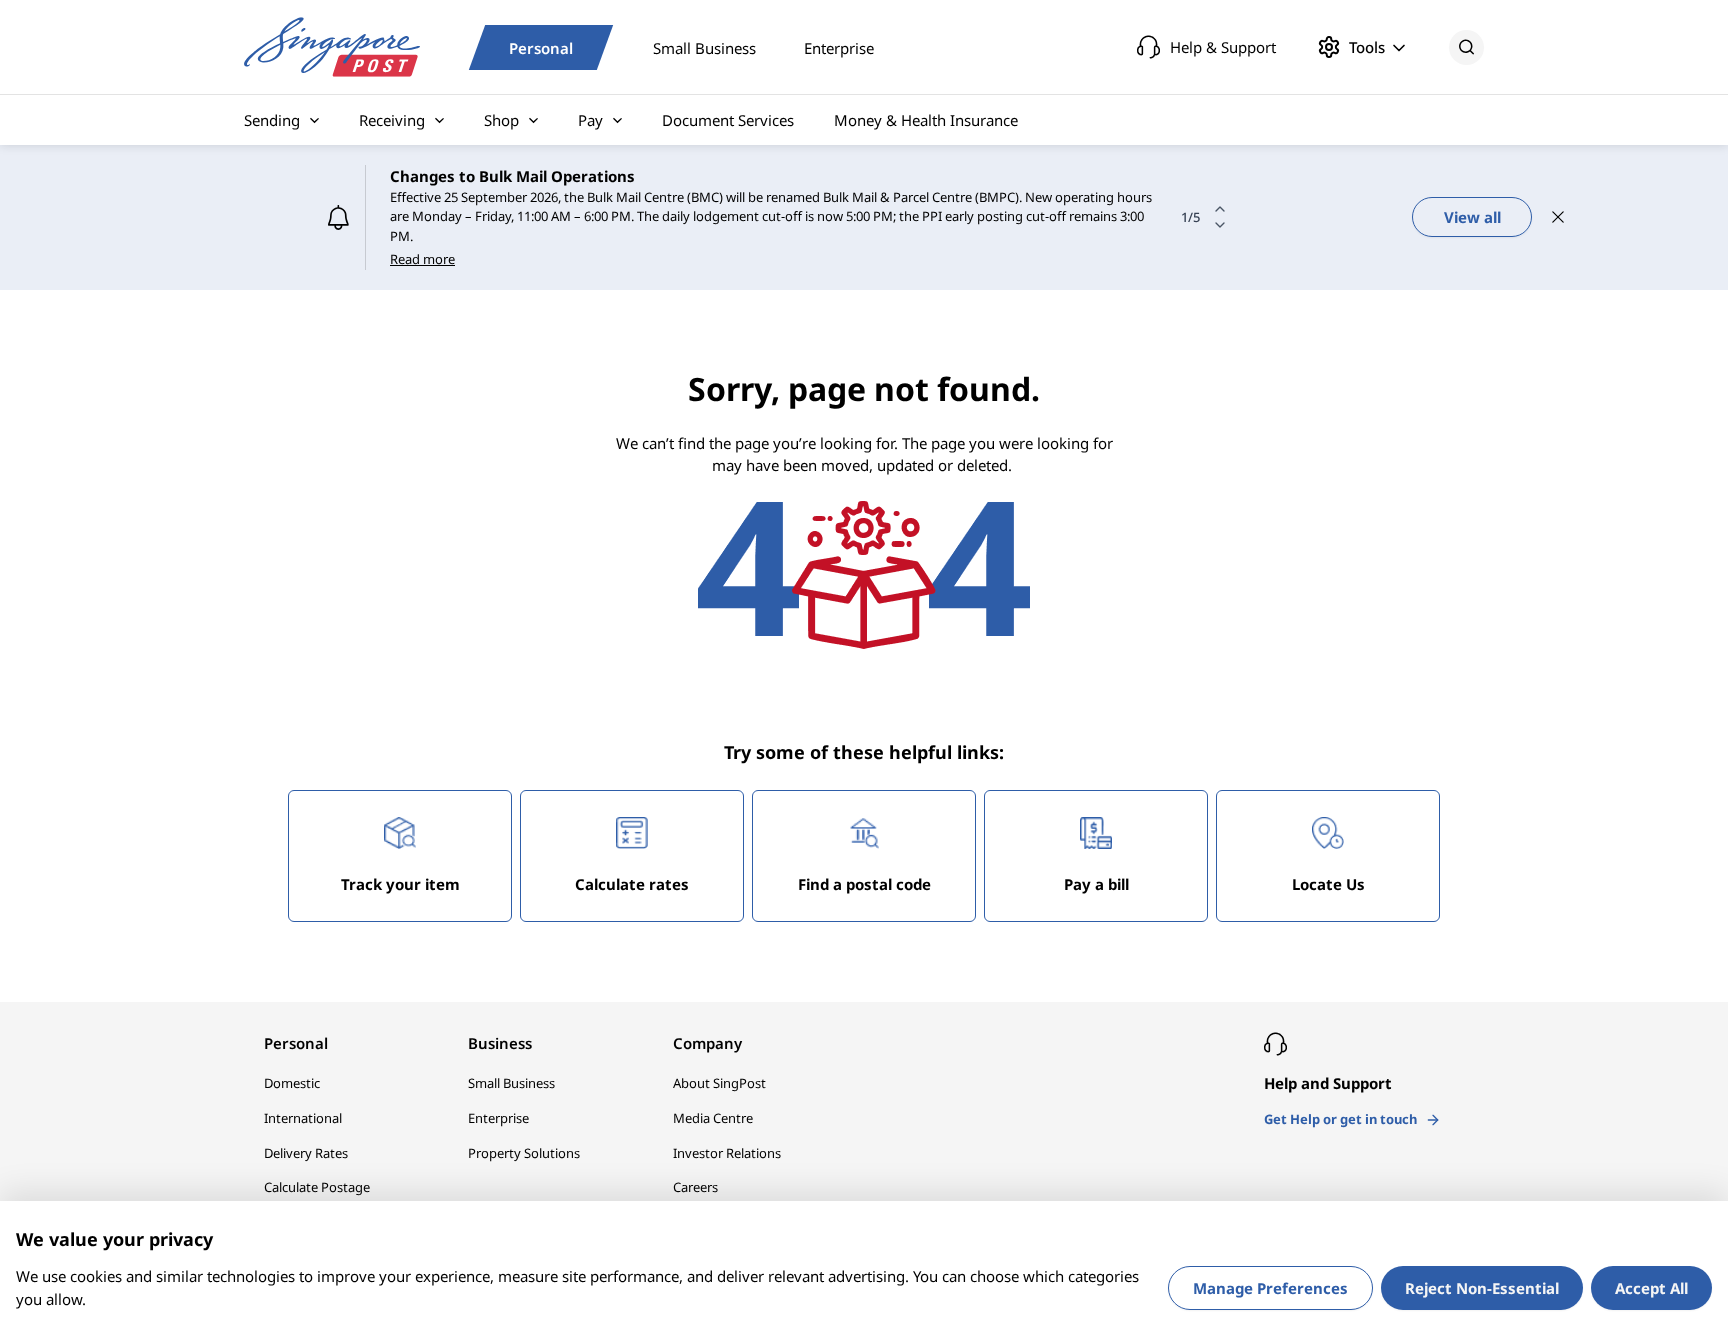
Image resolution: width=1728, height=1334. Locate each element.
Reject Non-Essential (1482, 1288)
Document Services (728, 120)
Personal (541, 47)
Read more (422, 259)
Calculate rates (632, 884)
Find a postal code (864, 884)
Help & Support (1223, 47)
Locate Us (1328, 884)
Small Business (704, 47)
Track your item (400, 884)
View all (1472, 217)
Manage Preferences (1270, 1288)
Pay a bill (1096, 884)
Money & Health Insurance (926, 120)
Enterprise (839, 47)
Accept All (1651, 1288)
